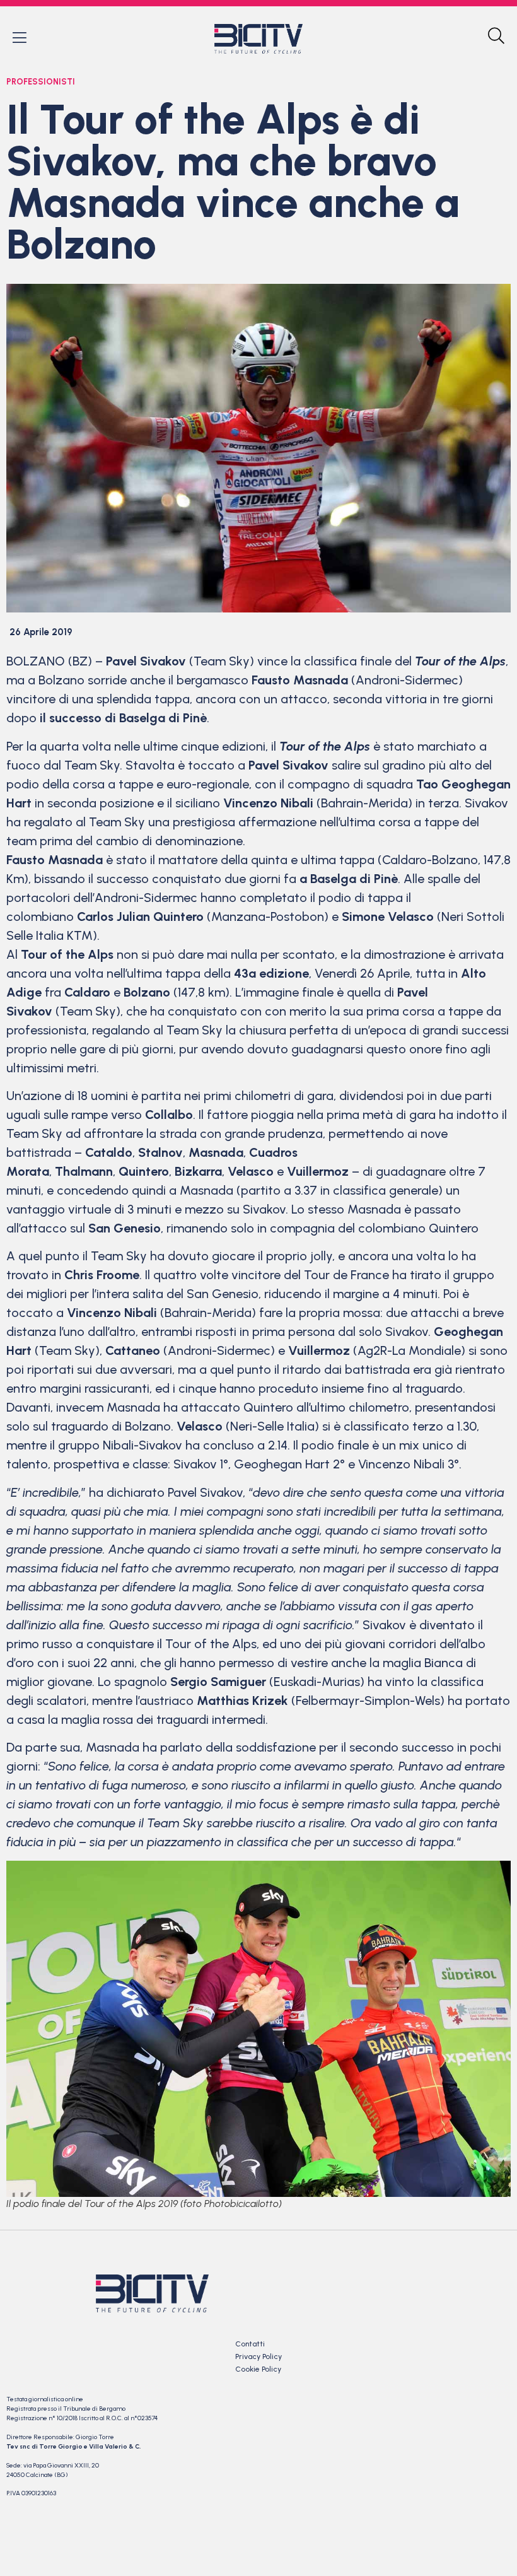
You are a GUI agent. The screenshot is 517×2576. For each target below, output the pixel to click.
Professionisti (41, 82)
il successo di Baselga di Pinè (123, 718)
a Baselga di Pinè (349, 879)
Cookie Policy (258, 2369)
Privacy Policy (258, 2356)
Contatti (250, 2344)
